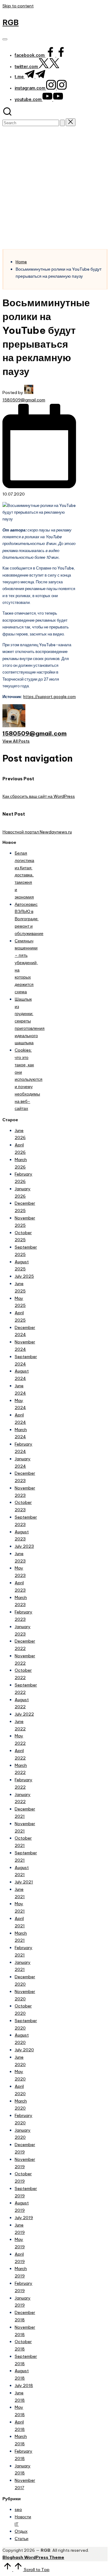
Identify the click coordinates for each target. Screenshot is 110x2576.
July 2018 (24, 2385)
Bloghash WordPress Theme (33, 2557)
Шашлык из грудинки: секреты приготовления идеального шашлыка (30, 1021)
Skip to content (18, 6)
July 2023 (24, 1546)
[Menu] (5, 39)
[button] (62, 123)
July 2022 (24, 1714)
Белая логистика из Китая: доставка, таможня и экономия (24, 875)
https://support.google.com (50, 697)
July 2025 (24, 1276)
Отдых (21, 2531)
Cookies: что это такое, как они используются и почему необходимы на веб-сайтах (29, 1079)
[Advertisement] (55, 191)
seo (18, 2509)
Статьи (22, 2539)
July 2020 (24, 2050)
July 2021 (24, 1882)
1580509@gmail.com (35, 733)
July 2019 (24, 2218)
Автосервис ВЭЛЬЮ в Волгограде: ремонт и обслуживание (29, 919)
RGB (11, 22)
